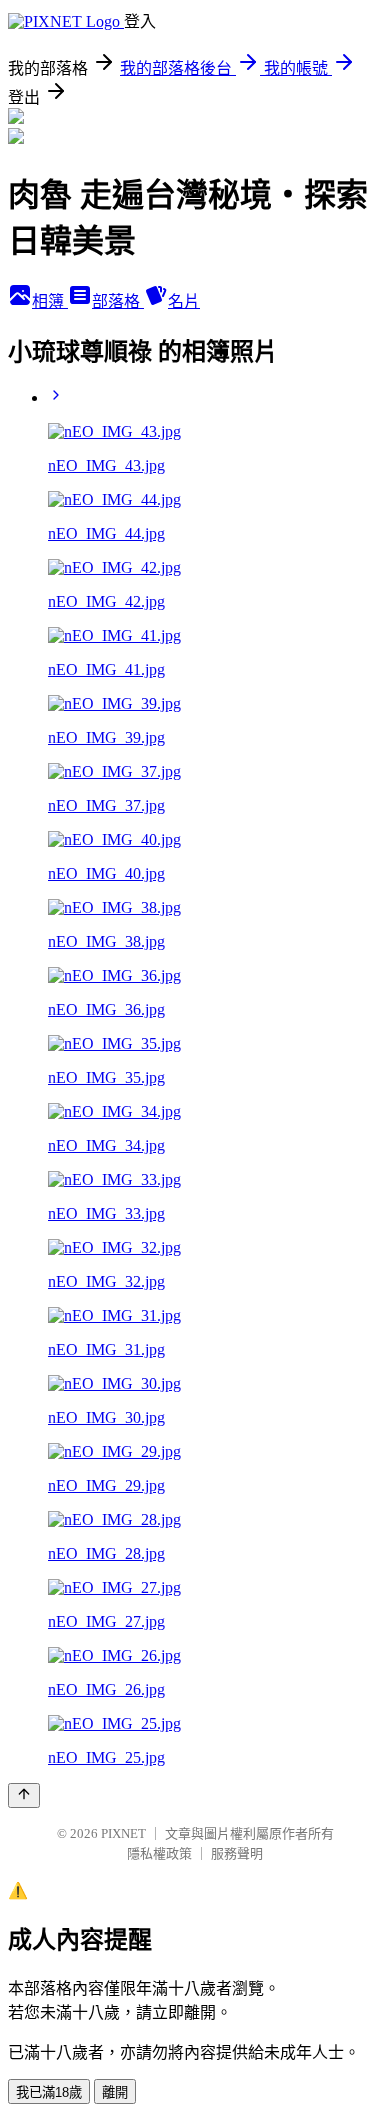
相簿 (50, 301)
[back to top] (24, 1795)
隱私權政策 (159, 1853)
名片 (184, 301)
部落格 (118, 301)
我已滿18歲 (49, 2092)
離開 (115, 2092)
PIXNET (123, 1833)
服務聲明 (237, 1853)
